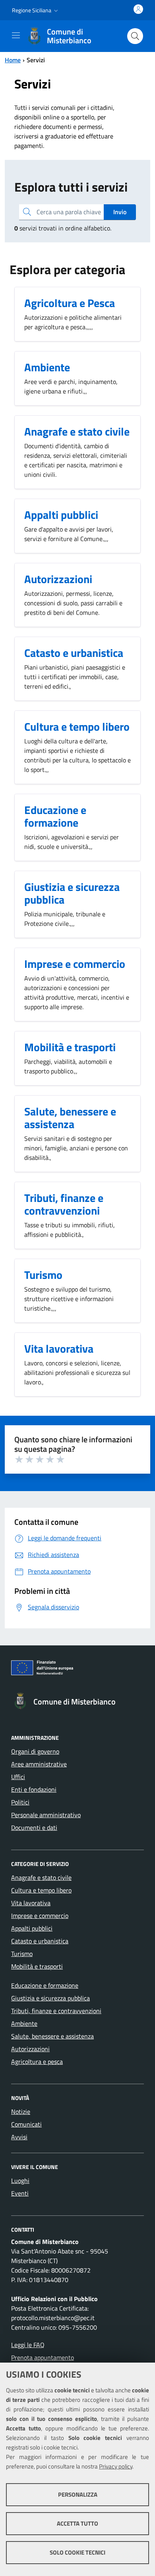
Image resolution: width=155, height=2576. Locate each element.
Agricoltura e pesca (37, 2062)
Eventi (20, 2193)
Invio (120, 212)
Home (13, 60)
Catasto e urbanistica (40, 1941)
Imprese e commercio (40, 1916)
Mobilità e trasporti (37, 1966)
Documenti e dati (34, 1827)
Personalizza (78, 2494)
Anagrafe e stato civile (41, 1877)
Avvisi (19, 2137)
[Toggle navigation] (16, 35)
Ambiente (24, 2023)
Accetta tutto (77, 2523)
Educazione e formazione (45, 1985)
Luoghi (20, 2181)
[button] (36, 10)
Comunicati (26, 2124)
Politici (20, 1802)
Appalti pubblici (32, 1928)
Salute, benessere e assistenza (52, 2036)
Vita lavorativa (31, 1903)
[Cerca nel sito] (135, 36)
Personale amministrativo (46, 1815)
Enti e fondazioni (34, 1789)
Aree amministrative (39, 1764)
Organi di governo (35, 1751)
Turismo (22, 1954)
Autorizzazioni (30, 2049)
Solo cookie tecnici (77, 2552)
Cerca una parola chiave (69, 212)
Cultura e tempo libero (41, 1890)
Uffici (18, 1777)
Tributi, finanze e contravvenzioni (56, 2011)
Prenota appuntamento (43, 2357)
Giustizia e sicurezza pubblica (50, 1998)
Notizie (21, 2111)
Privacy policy (116, 2466)
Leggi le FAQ (28, 2345)
